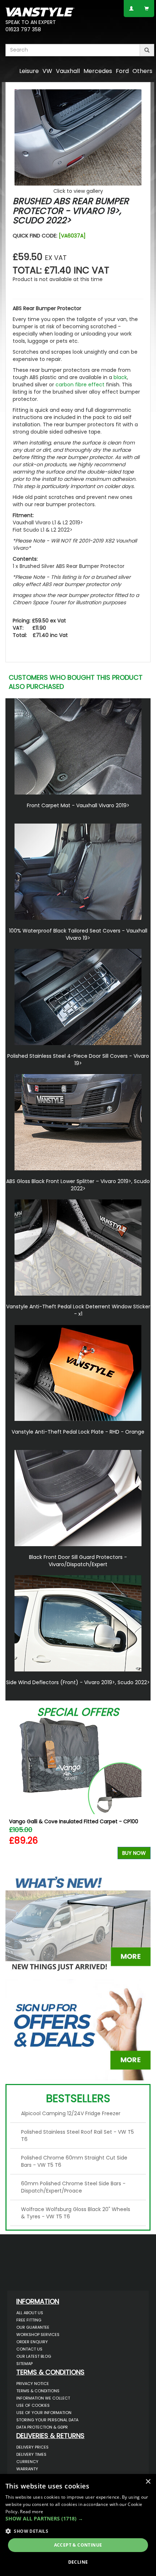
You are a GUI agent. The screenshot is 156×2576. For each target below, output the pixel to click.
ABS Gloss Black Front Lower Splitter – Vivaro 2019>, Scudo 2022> (78, 1185)
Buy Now (134, 1853)
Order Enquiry (32, 2342)
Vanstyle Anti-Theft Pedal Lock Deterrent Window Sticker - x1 (78, 1310)
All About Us (30, 2313)
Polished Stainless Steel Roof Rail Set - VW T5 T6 (77, 2136)
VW (47, 71)
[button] (78, 2519)
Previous (14, 1794)
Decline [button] (78, 2562)
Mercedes (98, 71)
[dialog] (78, 2525)
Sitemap (24, 2364)
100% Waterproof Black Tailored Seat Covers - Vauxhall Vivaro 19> (78, 934)
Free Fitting (29, 2320)
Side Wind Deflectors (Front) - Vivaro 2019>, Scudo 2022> (78, 1682)
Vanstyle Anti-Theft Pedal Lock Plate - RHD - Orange (78, 1432)
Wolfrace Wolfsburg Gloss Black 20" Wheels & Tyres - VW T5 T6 (76, 2213)
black (120, 377)
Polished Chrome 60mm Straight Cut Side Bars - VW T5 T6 (74, 2161)
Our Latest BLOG (34, 2356)
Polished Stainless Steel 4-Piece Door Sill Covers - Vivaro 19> (78, 1060)
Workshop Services (38, 2335)
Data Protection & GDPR (42, 2427)
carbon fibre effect (80, 385)
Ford (122, 71)
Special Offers (78, 1712)
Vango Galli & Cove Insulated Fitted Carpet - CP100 (74, 1821)
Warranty (27, 2469)
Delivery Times (31, 2454)
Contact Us (29, 2349)
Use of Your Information (44, 2413)
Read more (32, 2512)
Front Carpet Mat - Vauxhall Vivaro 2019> (78, 805)
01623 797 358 (23, 29)
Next (142, 1794)
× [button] (148, 2482)
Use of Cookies (33, 2405)
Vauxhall (68, 71)
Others (142, 71)
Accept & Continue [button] (78, 2545)
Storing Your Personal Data (47, 2420)
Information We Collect (43, 2398)
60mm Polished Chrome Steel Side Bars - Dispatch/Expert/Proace (73, 2187)
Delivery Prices (32, 2447)
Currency (27, 2462)
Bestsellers (78, 2098)
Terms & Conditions (38, 2391)
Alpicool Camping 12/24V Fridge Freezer (71, 2113)
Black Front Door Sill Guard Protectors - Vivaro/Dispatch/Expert (78, 1561)
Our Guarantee (33, 2327)
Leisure (29, 71)
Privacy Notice (33, 2384)
